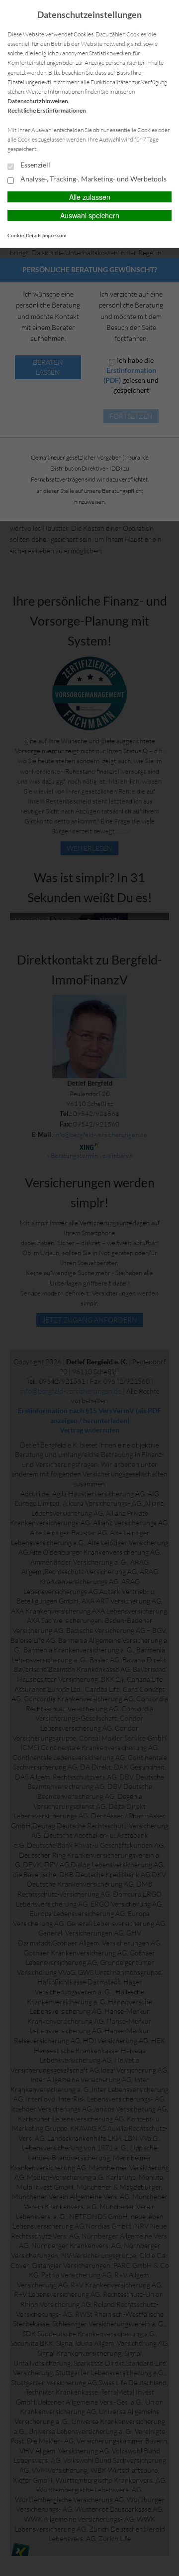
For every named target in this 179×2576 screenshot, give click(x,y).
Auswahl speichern (90, 215)
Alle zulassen (90, 197)
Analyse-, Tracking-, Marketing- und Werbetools (93, 179)
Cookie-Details (24, 235)
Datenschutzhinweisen (38, 101)
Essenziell (35, 165)
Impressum (54, 235)
